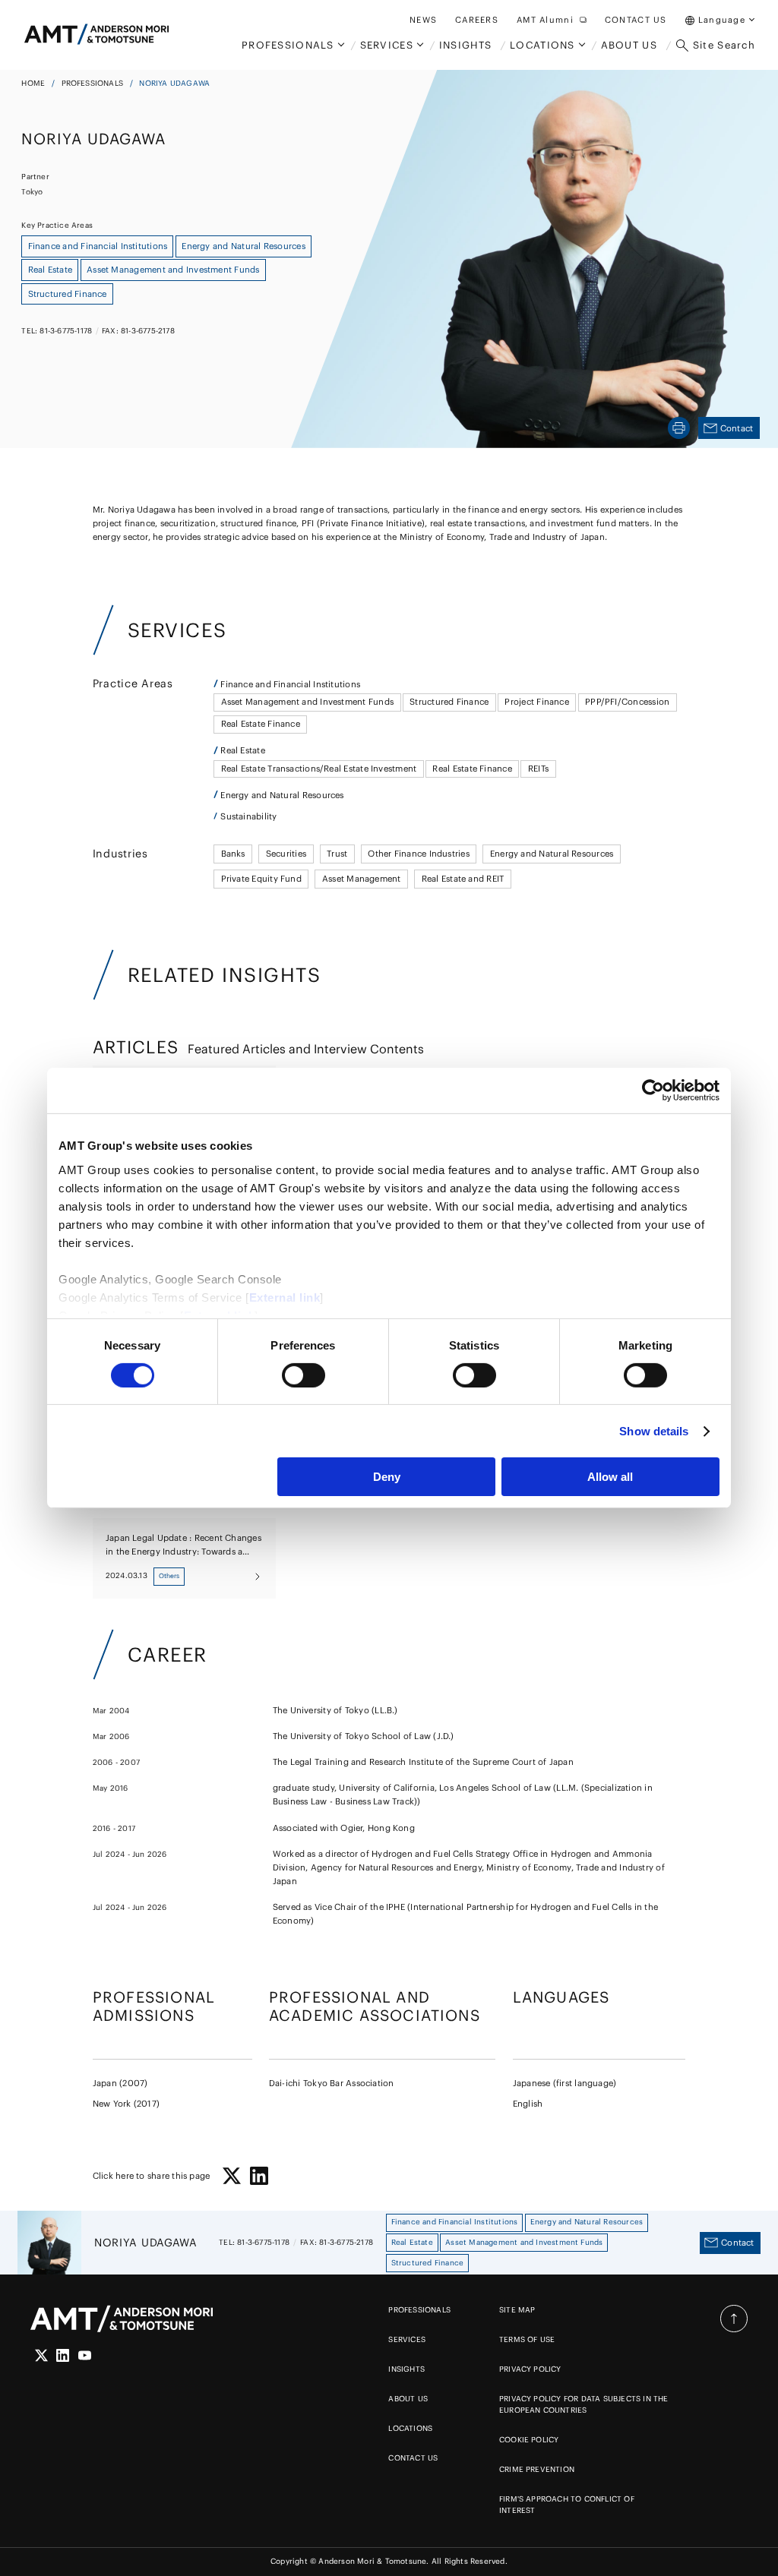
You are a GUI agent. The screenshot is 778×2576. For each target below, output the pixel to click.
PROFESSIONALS (93, 83)
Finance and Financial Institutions (290, 684)
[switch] (304, 1375)
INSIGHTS (406, 2369)
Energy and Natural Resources (282, 795)
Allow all (610, 1477)
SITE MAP (517, 2310)
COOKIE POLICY (529, 2440)
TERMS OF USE (527, 2339)
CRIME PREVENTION (537, 2469)
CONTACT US (413, 2458)
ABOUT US (408, 2399)
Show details (654, 1431)
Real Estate (243, 750)
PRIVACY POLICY (530, 2369)
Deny (387, 1477)
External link (285, 1297)
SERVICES (407, 2339)
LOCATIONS (410, 2428)
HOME (33, 83)
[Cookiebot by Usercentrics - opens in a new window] (653, 1091)
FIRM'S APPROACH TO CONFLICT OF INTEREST (567, 2505)
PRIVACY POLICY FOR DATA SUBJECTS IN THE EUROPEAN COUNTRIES (584, 2404)
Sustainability (248, 816)
